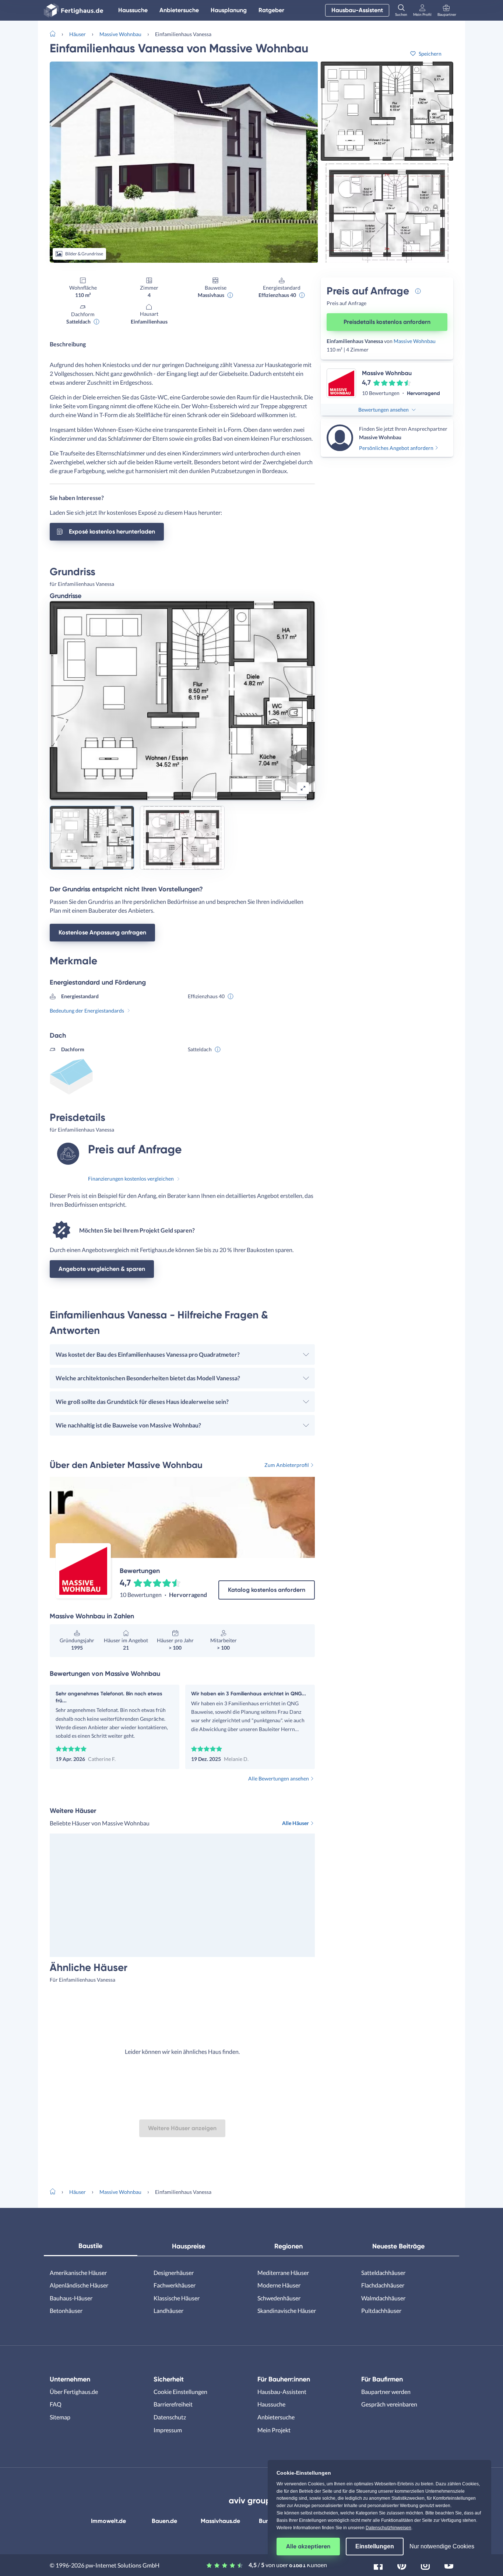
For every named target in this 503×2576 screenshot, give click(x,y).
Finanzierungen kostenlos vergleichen (131, 1179)
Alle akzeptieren (308, 2546)
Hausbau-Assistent (357, 10)
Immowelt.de (108, 2521)
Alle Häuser (296, 1823)
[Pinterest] (402, 2564)
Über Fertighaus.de (74, 2392)
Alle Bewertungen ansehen (279, 1778)
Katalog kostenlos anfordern (267, 1590)
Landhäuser (168, 2311)
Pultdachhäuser (381, 2311)
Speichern (430, 54)
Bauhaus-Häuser (71, 2298)
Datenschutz (170, 2417)
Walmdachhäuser (383, 2298)
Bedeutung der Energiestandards (87, 1011)
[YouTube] (449, 2564)
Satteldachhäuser (383, 2273)
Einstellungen (375, 2546)
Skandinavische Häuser (287, 2311)
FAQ (56, 2404)
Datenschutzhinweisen (388, 2528)
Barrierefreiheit (173, 2404)
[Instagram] (425, 2564)
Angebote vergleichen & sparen (102, 1269)
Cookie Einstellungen (180, 2392)
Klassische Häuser (177, 2298)
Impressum (168, 2430)
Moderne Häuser (279, 2285)
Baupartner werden (386, 2392)
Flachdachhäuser (383, 2285)
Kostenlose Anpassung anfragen (102, 932)
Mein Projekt (274, 2430)
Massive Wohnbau (120, 34)
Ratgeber (271, 10)
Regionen (289, 2246)
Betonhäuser (66, 2311)
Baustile (90, 2246)
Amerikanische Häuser (78, 2273)
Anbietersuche (179, 10)
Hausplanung (229, 10)
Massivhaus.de (220, 2521)
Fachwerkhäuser (175, 2285)
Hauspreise (189, 2246)
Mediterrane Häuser (283, 2273)
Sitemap (60, 2417)
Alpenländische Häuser (79, 2285)
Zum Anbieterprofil (287, 1465)
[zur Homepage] (56, 33)
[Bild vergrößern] (303, 788)
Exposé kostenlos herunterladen (112, 532)
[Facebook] (378, 2564)
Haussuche (133, 10)
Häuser (78, 34)
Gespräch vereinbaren (389, 2404)
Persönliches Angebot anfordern (396, 448)
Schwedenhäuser (279, 2298)
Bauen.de (164, 2521)
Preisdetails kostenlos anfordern (387, 322)
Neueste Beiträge (398, 2246)
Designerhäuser (174, 2273)
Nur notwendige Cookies (442, 2546)
